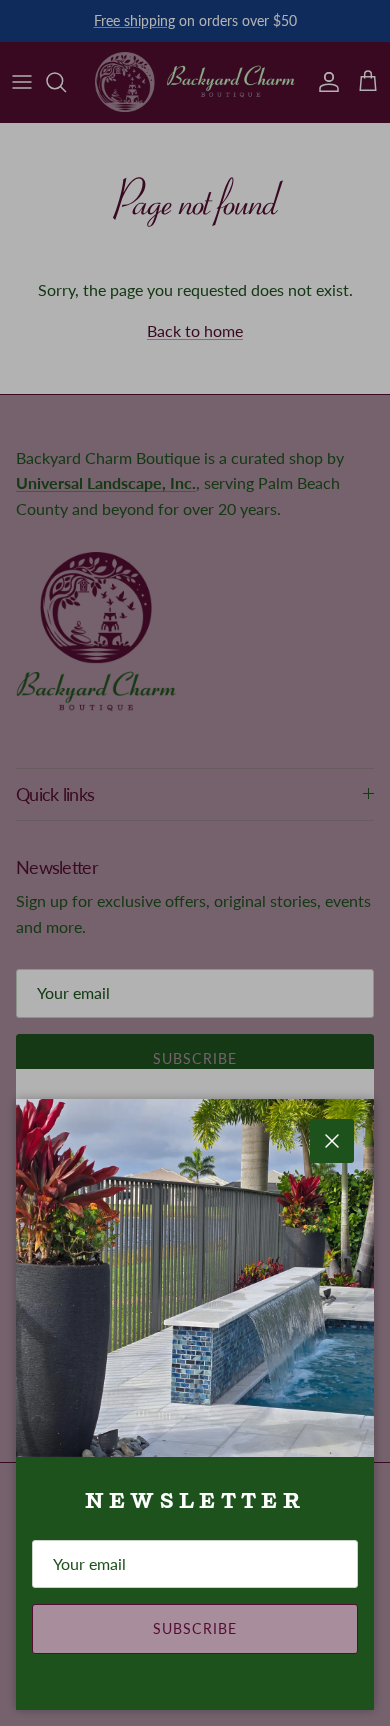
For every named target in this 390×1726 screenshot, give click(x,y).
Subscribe (195, 1628)
